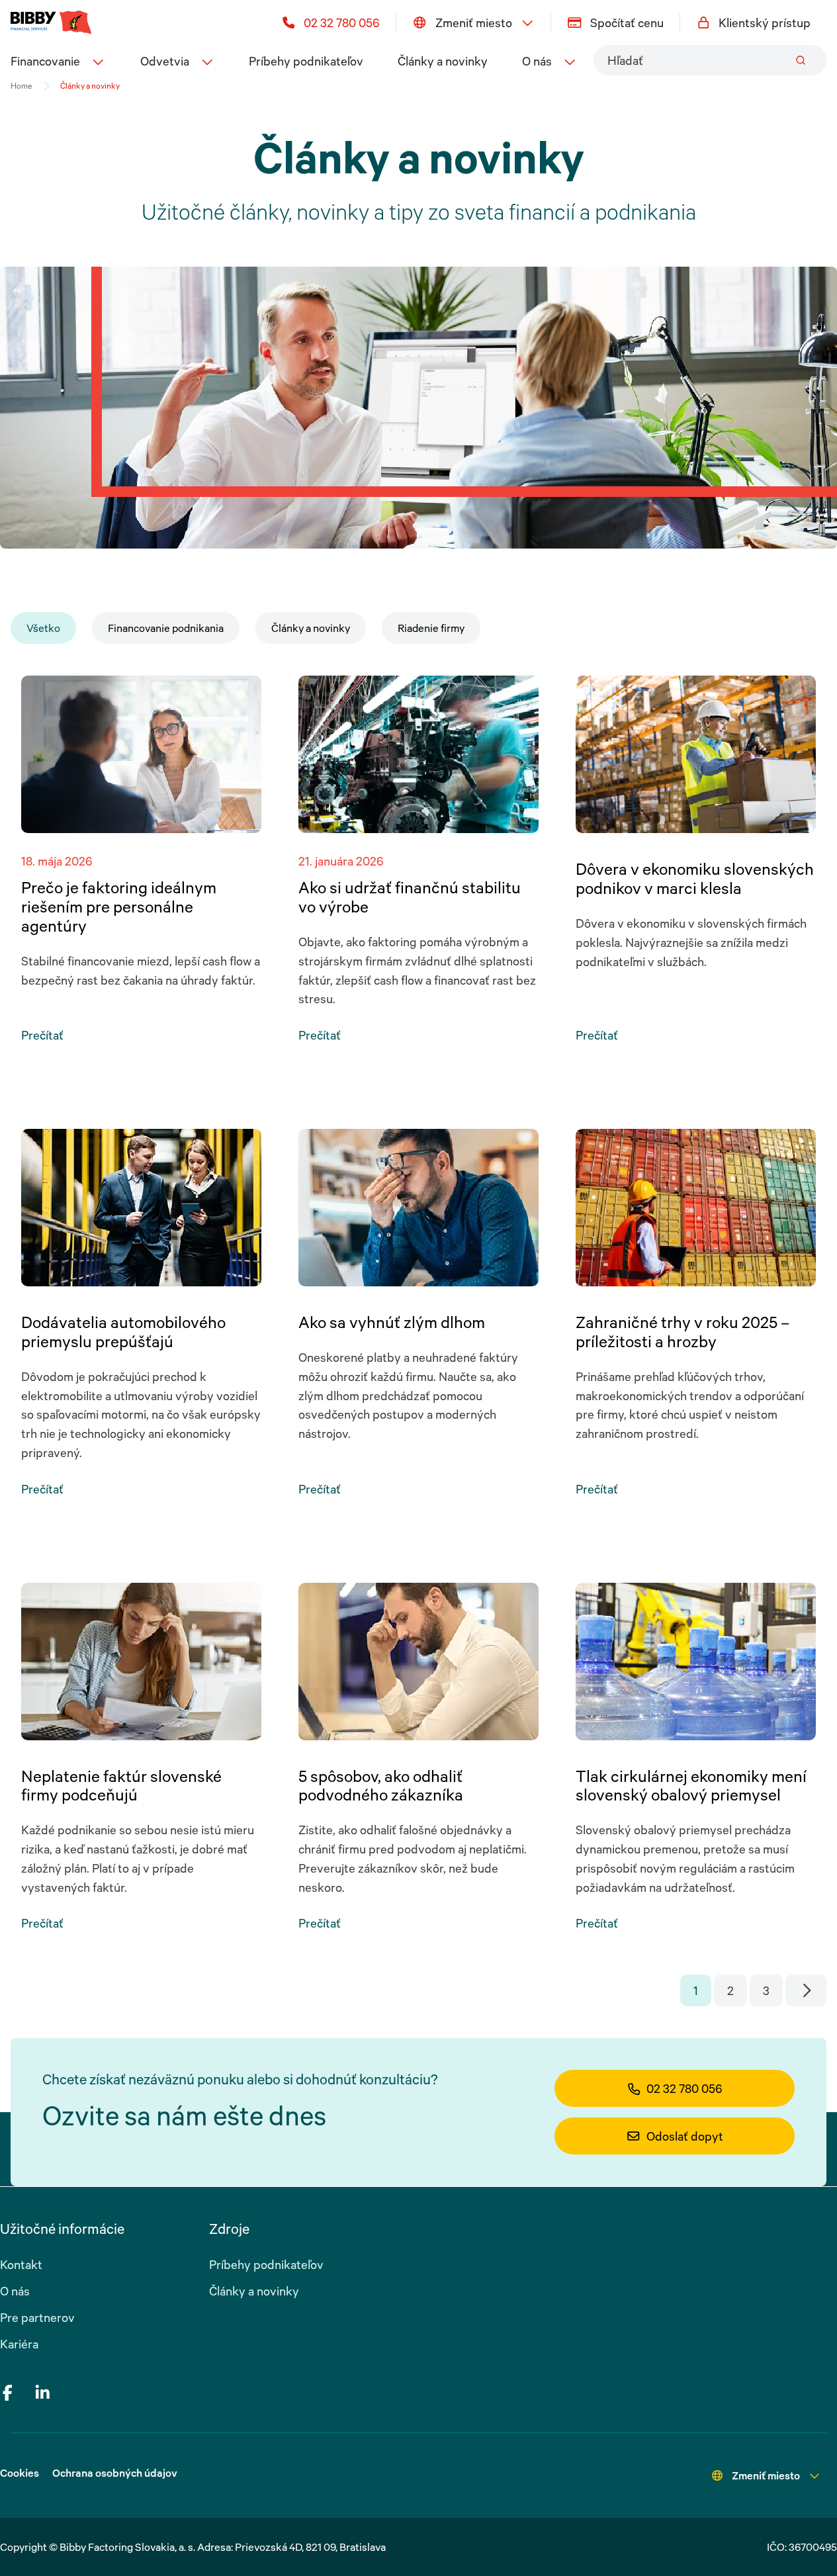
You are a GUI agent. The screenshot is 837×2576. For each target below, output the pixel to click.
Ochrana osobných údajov (115, 2473)
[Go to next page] (806, 1990)
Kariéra (19, 2344)
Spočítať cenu (627, 22)
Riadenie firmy (431, 628)
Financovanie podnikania (166, 628)
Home (21, 86)
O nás (15, 2291)
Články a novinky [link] (90, 86)
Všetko (43, 628)
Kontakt (21, 2264)
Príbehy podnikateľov (306, 61)
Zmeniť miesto (474, 22)
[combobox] (710, 60)
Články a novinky (443, 61)
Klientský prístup (765, 22)
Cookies (20, 2473)
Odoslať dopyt (685, 2136)
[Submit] (801, 60)
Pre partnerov (37, 2317)
